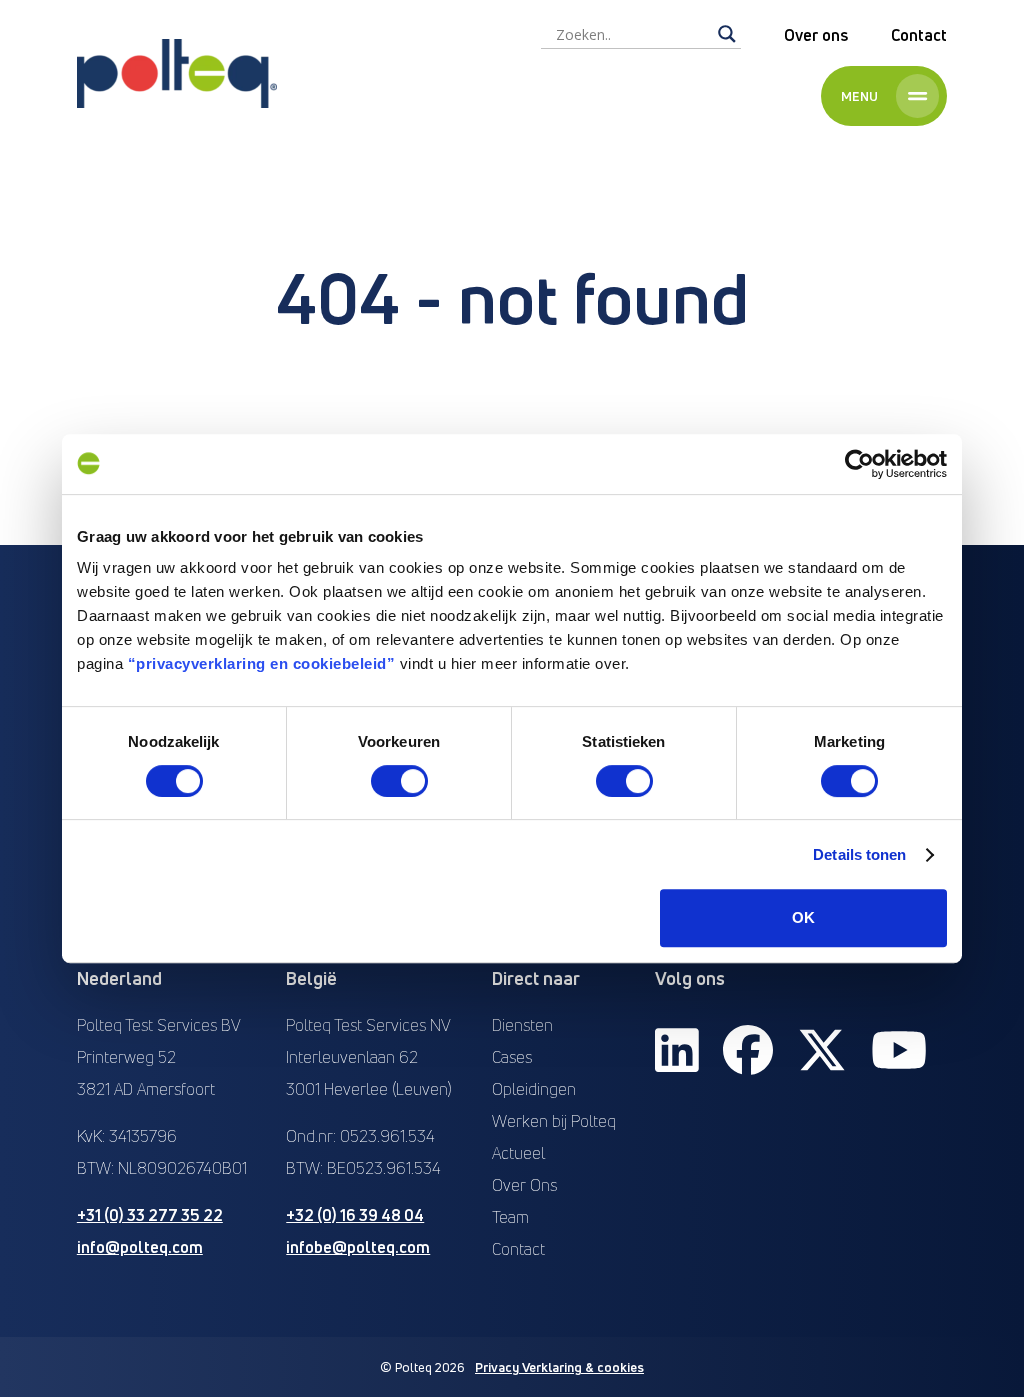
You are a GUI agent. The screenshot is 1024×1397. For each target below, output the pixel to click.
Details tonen (859, 854)
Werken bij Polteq (554, 1121)
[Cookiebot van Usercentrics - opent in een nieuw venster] (859, 464)
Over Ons (524, 1185)
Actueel (518, 1153)
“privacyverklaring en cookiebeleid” (262, 663)
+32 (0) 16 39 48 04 (355, 1215)
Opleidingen (534, 1089)
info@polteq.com (140, 1247)
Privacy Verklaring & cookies (559, 1367)
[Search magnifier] (727, 34)
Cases (512, 1057)
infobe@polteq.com (358, 1247)
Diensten (522, 1025)
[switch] (399, 781)
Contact (919, 35)
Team (510, 1217)
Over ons (816, 35)
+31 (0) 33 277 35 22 (150, 1215)
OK (803, 917)
